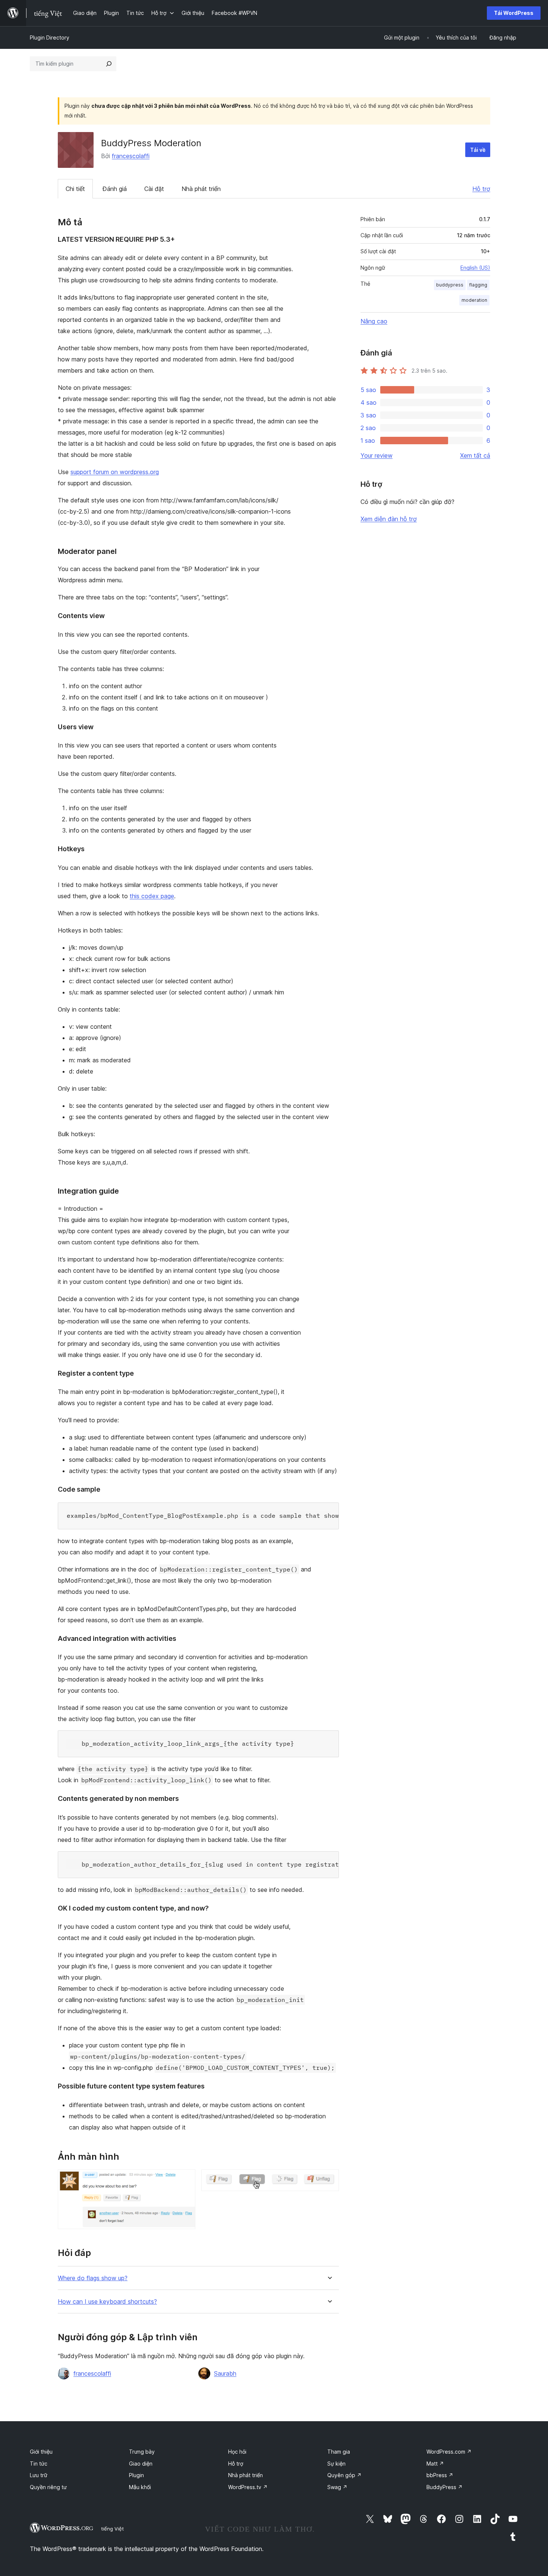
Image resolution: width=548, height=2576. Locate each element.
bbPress (440, 2475)
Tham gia (339, 2452)
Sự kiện (336, 2464)
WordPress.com (449, 2452)
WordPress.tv (248, 2487)
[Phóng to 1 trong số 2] (185, 2179)
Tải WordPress (514, 13)
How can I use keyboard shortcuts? (107, 2302)
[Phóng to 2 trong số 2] (329, 2179)
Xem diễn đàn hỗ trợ (389, 519)
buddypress (450, 285)
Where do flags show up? (93, 2278)
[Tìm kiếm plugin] (109, 64)
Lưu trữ (39, 2475)
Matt (435, 2464)
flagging (478, 285)
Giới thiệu (41, 2452)
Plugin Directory (50, 37)
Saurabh (225, 2373)
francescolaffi (131, 156)
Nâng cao (374, 321)
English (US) (475, 268)
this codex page (152, 896)
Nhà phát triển (201, 189)
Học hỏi (237, 2452)
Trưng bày (142, 2452)
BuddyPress (445, 2487)
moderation (474, 300)
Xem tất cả (475, 455)
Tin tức (39, 2464)
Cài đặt (154, 189)
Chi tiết (75, 189)
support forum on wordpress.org (115, 472)
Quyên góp (344, 2475)
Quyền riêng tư (48, 2487)
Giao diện (141, 2464)
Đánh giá (115, 189)
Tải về (478, 150)
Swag (337, 2487)
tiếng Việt (112, 2529)
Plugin (136, 2475)
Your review (377, 455)
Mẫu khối (140, 2487)
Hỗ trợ (481, 189)
